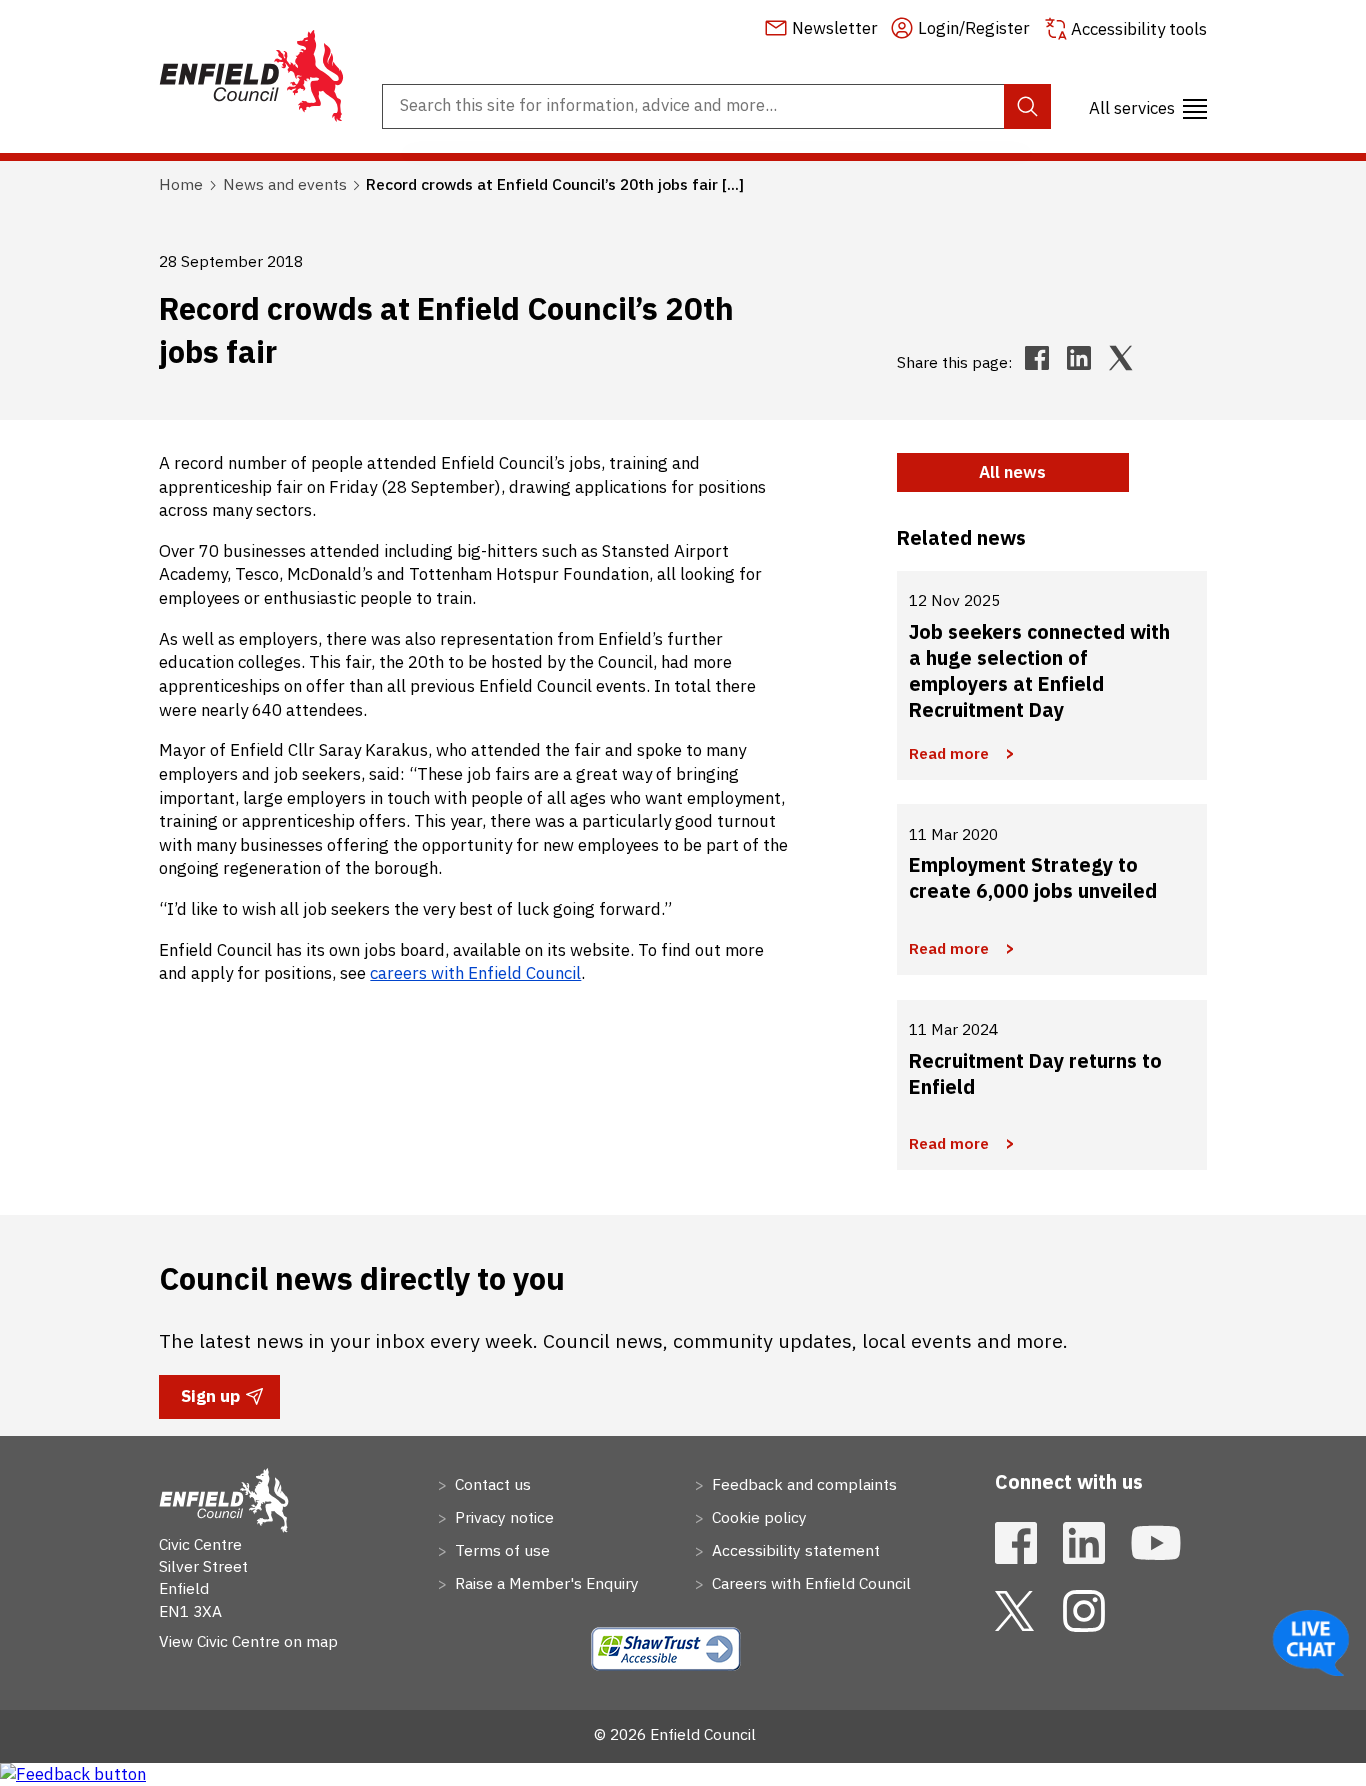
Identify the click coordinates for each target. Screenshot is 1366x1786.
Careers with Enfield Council (809, 1583)
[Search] (1027, 106)
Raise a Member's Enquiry (545, 1583)
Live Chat (1311, 1643)
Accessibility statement (794, 1550)
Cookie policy (757, 1517)
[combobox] (716, 106)
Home (181, 184)
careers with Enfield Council (475, 973)
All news (1012, 472)
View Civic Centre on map (248, 1641)
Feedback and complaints (802, 1484)
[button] (1147, 107)
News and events (285, 184)
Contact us (491, 1484)
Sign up (210, 1401)
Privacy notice (502, 1517)
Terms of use (500, 1550)
